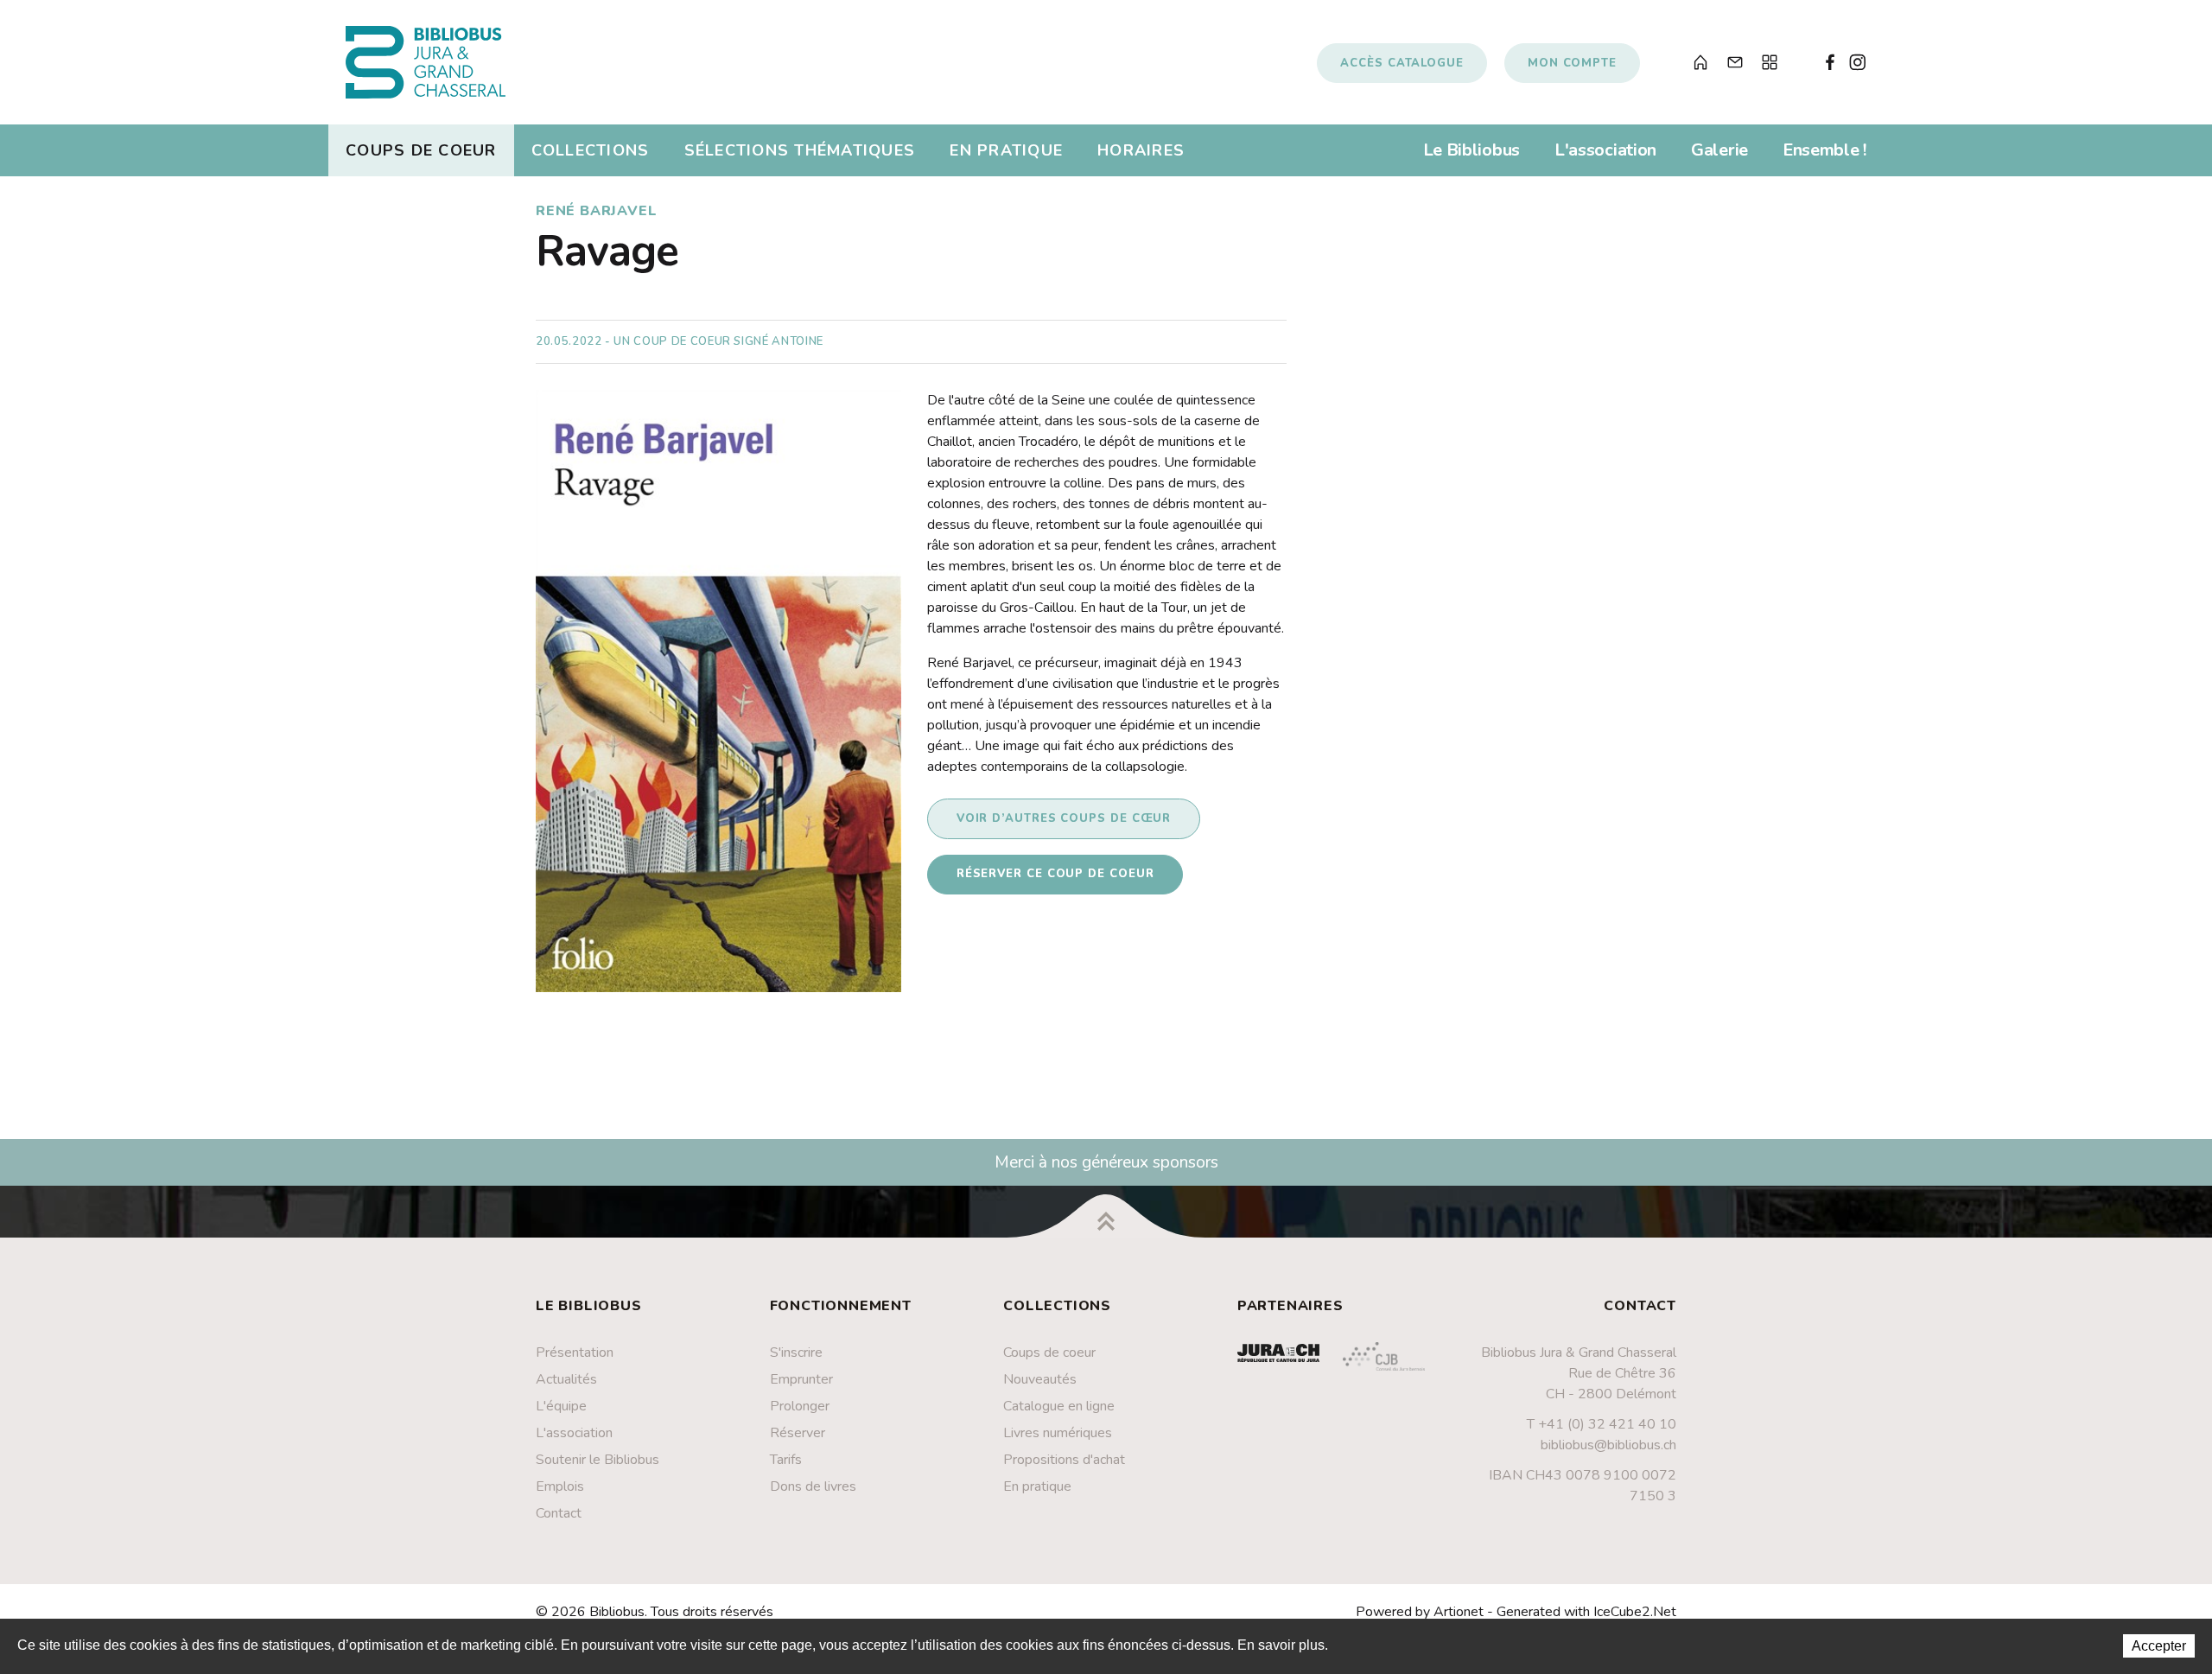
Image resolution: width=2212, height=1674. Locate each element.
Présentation (575, 1353)
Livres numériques (1058, 1433)
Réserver (798, 1433)
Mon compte (1572, 63)
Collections (591, 150)
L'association (1605, 150)
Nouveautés (1040, 1379)
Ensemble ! (1824, 150)
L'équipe (561, 1406)
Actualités (566, 1379)
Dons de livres (813, 1486)
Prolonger (800, 1406)
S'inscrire (796, 1353)
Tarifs (786, 1460)
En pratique (1006, 150)
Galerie (1719, 150)
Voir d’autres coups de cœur (1064, 818)
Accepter (2159, 1646)
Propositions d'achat (1064, 1460)
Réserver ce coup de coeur (1055, 874)
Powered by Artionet (1420, 1612)
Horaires (1141, 150)
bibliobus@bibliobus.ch (1608, 1445)
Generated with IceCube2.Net (1586, 1612)
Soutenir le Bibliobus (597, 1460)
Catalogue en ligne (1059, 1406)
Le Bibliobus (1471, 150)
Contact (559, 1513)
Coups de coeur (421, 150)
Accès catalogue (1402, 63)
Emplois (560, 1486)
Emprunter (801, 1379)
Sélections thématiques (800, 150)
